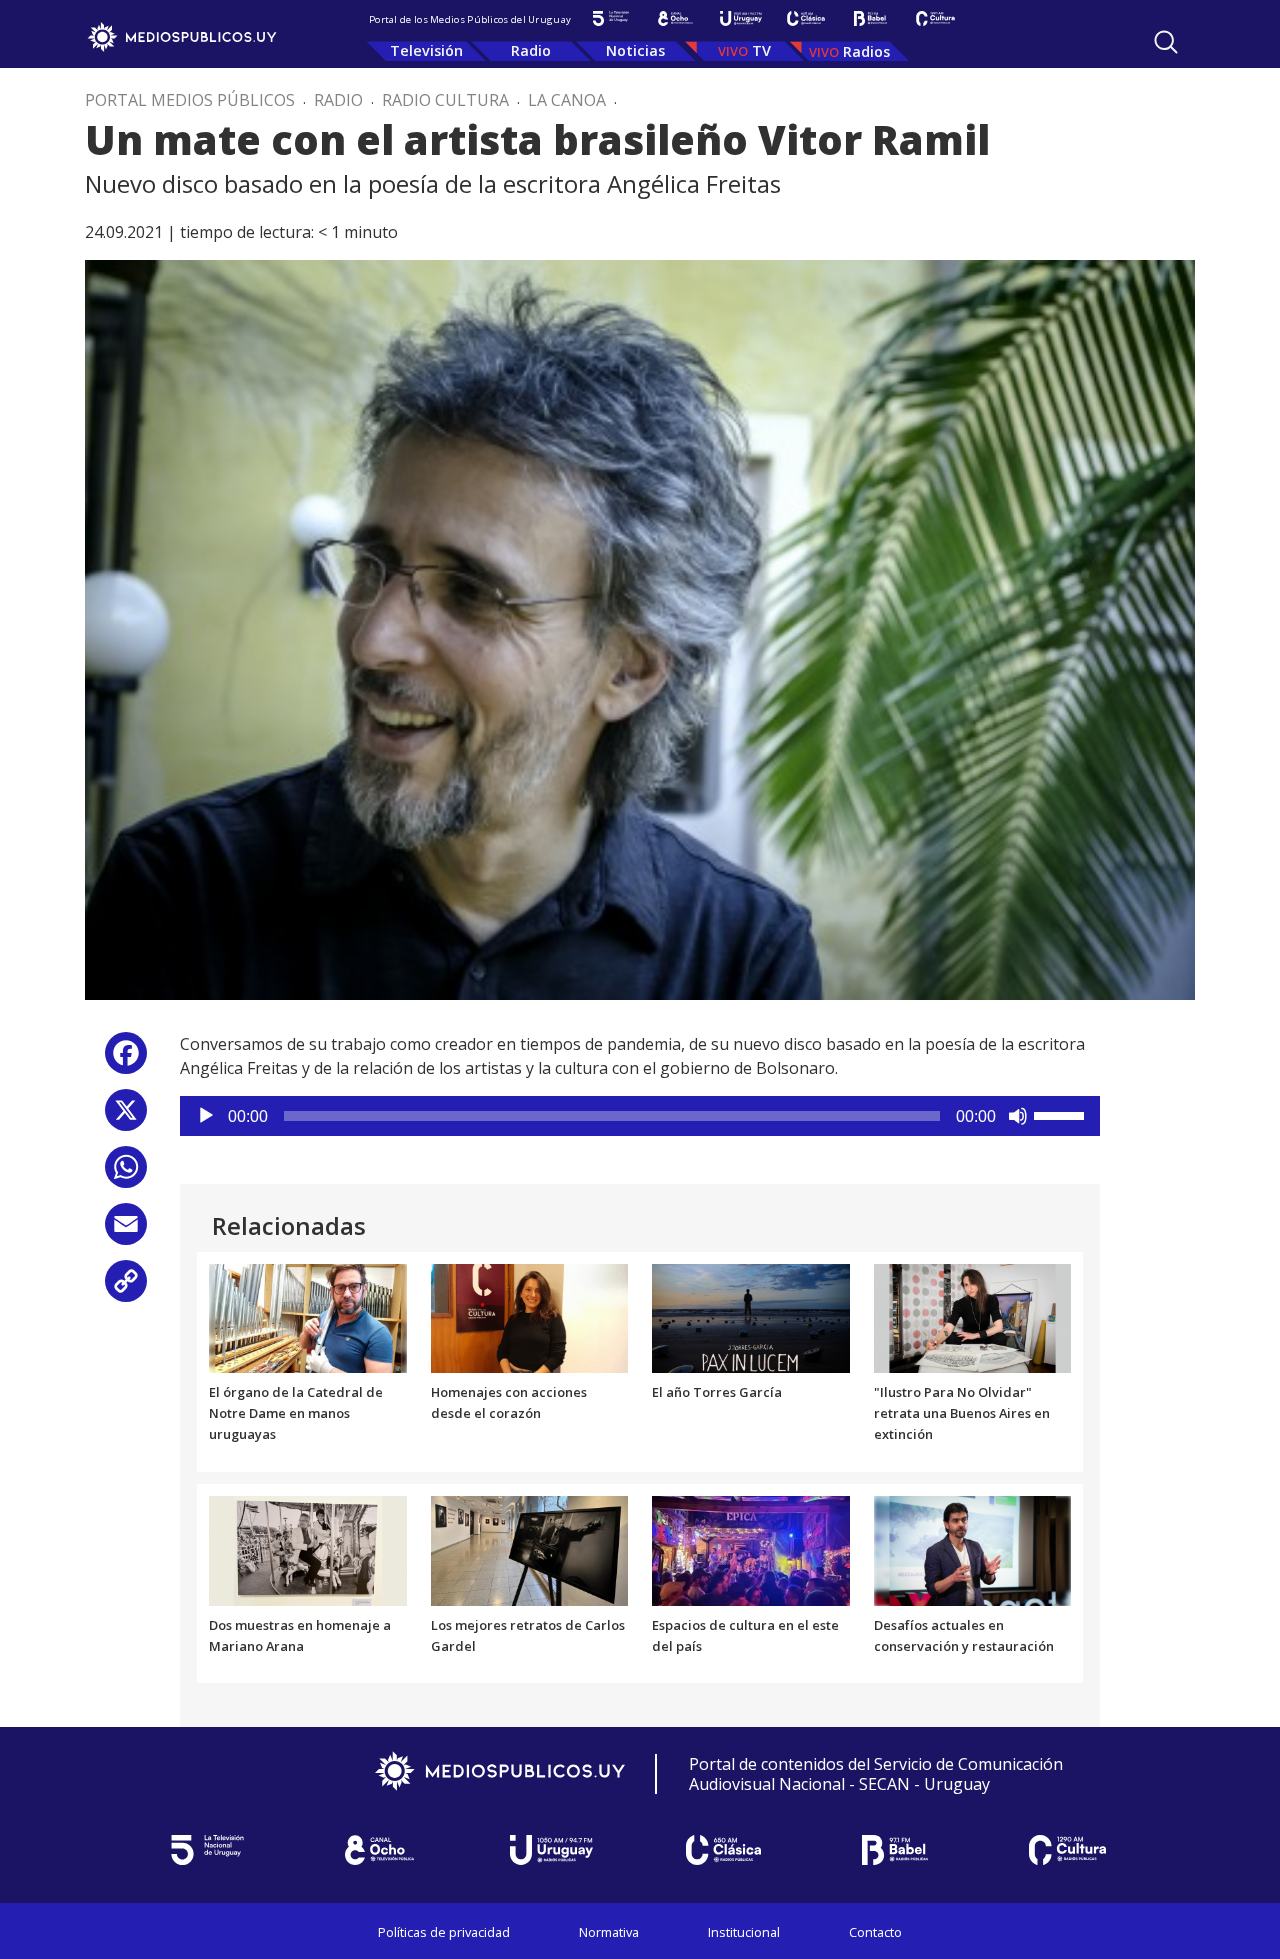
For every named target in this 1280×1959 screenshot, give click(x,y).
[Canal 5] (610, 18)
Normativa (609, 1932)
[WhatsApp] (126, 1174)
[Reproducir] (206, 1116)
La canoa (567, 100)
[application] (640, 1116)
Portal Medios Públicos (190, 100)
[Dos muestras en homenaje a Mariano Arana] (308, 1549)
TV (761, 50)
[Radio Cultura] (935, 18)
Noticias (635, 50)
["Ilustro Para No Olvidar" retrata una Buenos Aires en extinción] (973, 1317)
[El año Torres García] (751, 1317)
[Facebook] (126, 1060)
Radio (531, 50)
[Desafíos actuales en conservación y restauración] (973, 1549)
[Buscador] (1166, 42)
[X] (126, 1117)
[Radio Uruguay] (740, 18)
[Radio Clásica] (805, 18)
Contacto (875, 1932)
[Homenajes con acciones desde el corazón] (530, 1317)
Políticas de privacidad (444, 1932)
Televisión (426, 50)
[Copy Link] (126, 1288)
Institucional (744, 1932)
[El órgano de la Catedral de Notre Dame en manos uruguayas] (308, 1317)
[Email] (126, 1231)
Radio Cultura (445, 100)
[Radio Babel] (870, 18)
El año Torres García (717, 1392)
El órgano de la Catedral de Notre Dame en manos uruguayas (296, 1413)
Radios (866, 51)
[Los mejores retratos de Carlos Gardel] (530, 1549)
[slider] (1062, 1114)
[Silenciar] (1018, 1116)
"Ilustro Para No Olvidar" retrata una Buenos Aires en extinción (962, 1413)
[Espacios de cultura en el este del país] (751, 1549)
